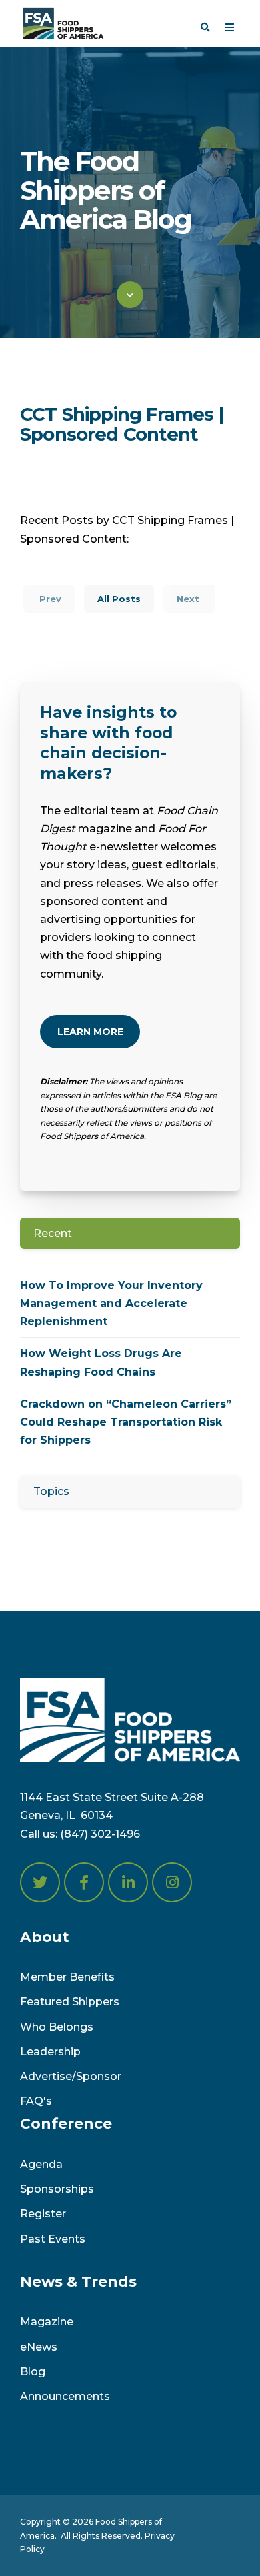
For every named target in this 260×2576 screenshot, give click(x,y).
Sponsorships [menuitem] (57, 2189)
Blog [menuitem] (33, 2372)
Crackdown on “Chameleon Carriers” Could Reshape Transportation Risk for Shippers (126, 1422)
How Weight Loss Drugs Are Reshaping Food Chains (101, 1362)
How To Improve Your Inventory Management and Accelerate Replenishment (111, 1303)
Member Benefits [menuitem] (67, 1977)
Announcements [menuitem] (65, 2396)
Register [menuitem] (43, 2214)
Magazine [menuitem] (47, 2322)
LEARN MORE (90, 1032)
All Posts (119, 599)
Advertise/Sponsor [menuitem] (71, 2076)
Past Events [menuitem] (53, 2239)
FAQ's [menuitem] (36, 2101)
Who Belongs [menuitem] (57, 2027)
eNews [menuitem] (39, 2347)
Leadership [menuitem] (50, 2052)
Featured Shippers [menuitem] (70, 2002)
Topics (51, 1491)
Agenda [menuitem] (41, 2164)
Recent (53, 1233)
